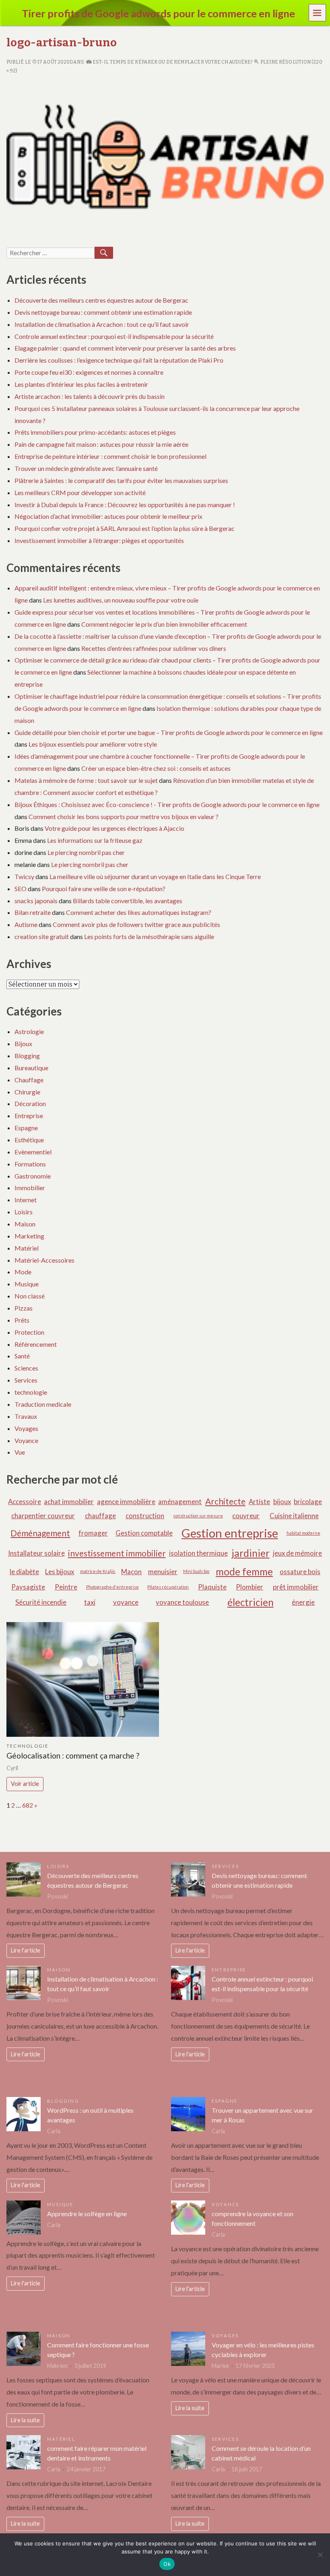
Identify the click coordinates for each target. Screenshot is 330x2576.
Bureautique (31, 1068)
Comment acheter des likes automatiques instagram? (139, 912)
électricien (251, 1602)
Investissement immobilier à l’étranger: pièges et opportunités (99, 540)
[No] (320, 2555)
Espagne (26, 1128)
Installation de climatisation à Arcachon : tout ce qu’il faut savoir (102, 324)
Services (26, 1380)
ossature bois (300, 1572)
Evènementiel (33, 1152)
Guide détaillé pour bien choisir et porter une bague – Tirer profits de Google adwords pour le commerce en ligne (169, 732)
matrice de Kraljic (98, 1571)
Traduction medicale (43, 1404)
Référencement (36, 1344)
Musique (27, 1284)
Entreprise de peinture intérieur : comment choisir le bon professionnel (110, 456)
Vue (20, 1452)
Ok (167, 2564)
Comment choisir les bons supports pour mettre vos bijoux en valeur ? (124, 816)
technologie (31, 1392)
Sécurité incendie (41, 1602)
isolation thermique (198, 1553)
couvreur (246, 1516)
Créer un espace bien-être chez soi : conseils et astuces (156, 768)
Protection (29, 1332)
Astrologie (29, 1031)
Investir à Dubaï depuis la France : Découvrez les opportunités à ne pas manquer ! (125, 505)
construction (145, 1516)
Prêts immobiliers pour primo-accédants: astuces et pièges (95, 432)
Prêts (22, 1320)
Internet (26, 1200)
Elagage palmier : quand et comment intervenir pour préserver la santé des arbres (125, 348)
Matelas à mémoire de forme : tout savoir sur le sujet (86, 780)
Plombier (250, 1587)
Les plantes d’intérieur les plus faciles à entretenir (81, 384)
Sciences (26, 1368)
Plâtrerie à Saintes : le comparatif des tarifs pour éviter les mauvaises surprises (121, 480)
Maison (25, 1224)
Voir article (25, 1784)
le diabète (24, 1572)
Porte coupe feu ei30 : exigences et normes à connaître (89, 372)
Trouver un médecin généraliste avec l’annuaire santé (86, 468)
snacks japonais (36, 901)
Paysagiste (28, 1587)
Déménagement (40, 1533)
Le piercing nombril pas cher (86, 852)
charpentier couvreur (43, 1516)
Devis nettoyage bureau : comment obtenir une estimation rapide (103, 312)
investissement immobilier (117, 1553)
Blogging (27, 1056)
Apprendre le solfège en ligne (87, 2214)
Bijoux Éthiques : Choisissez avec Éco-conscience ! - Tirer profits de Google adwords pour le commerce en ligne (167, 804)
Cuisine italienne (294, 1516)
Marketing (29, 1236)
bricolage (308, 1502)
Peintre (66, 1587)
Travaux (26, 1416)
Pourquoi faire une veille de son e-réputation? (104, 889)
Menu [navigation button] (318, 12)
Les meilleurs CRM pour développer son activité (80, 492)
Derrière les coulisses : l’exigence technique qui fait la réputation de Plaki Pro (119, 360)
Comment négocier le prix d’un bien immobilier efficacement (164, 624)
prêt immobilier (296, 1587)
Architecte (225, 1501)
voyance (126, 1602)
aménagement (180, 1502)
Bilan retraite (33, 912)
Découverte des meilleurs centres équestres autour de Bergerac (101, 300)
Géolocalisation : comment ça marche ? (73, 1756)
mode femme (244, 1572)
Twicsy (24, 876)
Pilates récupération (168, 1587)
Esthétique (29, 1140)
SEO (21, 889)
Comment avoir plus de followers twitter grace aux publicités (136, 924)
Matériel (27, 1248)
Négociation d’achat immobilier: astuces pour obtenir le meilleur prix (108, 516)
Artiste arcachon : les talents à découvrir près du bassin (90, 396)
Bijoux (23, 1043)
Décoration (30, 1103)
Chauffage (29, 1080)
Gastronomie (33, 1176)
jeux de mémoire (297, 1553)
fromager (93, 1533)
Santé (22, 1356)
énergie (303, 1602)
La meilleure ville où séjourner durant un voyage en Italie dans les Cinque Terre (155, 876)
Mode (23, 1272)
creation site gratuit (42, 936)
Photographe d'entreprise (112, 1587)
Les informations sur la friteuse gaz (95, 840)
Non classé (30, 1296)
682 (28, 1805)
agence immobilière (126, 1502)
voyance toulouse (182, 1602)
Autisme (26, 924)
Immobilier (30, 1188)
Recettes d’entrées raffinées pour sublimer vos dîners (154, 648)
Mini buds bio (196, 1571)
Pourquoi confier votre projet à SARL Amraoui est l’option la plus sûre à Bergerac (125, 528)
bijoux (282, 1502)
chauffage (100, 1516)
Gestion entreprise (230, 1533)
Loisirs (24, 1212)
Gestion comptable (144, 1533)
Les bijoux (60, 1572)
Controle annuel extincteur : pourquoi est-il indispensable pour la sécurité (114, 336)
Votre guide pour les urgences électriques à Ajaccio (114, 828)
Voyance (26, 1440)
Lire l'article (26, 1950)
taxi (90, 1602)
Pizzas (24, 1308)
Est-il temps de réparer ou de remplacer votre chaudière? (172, 62)
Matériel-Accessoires (44, 1260)
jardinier (251, 1553)
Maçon (131, 1572)
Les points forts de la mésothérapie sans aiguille (149, 936)
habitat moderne (303, 1533)
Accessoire (25, 1502)
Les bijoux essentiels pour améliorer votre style (93, 744)
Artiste (259, 1502)
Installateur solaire (36, 1553)
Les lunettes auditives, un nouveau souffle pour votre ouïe (121, 600)
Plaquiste (212, 1587)
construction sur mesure (198, 1516)
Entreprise (29, 1116)
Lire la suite (25, 2420)
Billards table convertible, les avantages (128, 901)
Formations (30, 1164)
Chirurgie (27, 1092)
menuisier (163, 1572)
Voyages (26, 1428)
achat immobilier (69, 1502)
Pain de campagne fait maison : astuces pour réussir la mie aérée (101, 444)
